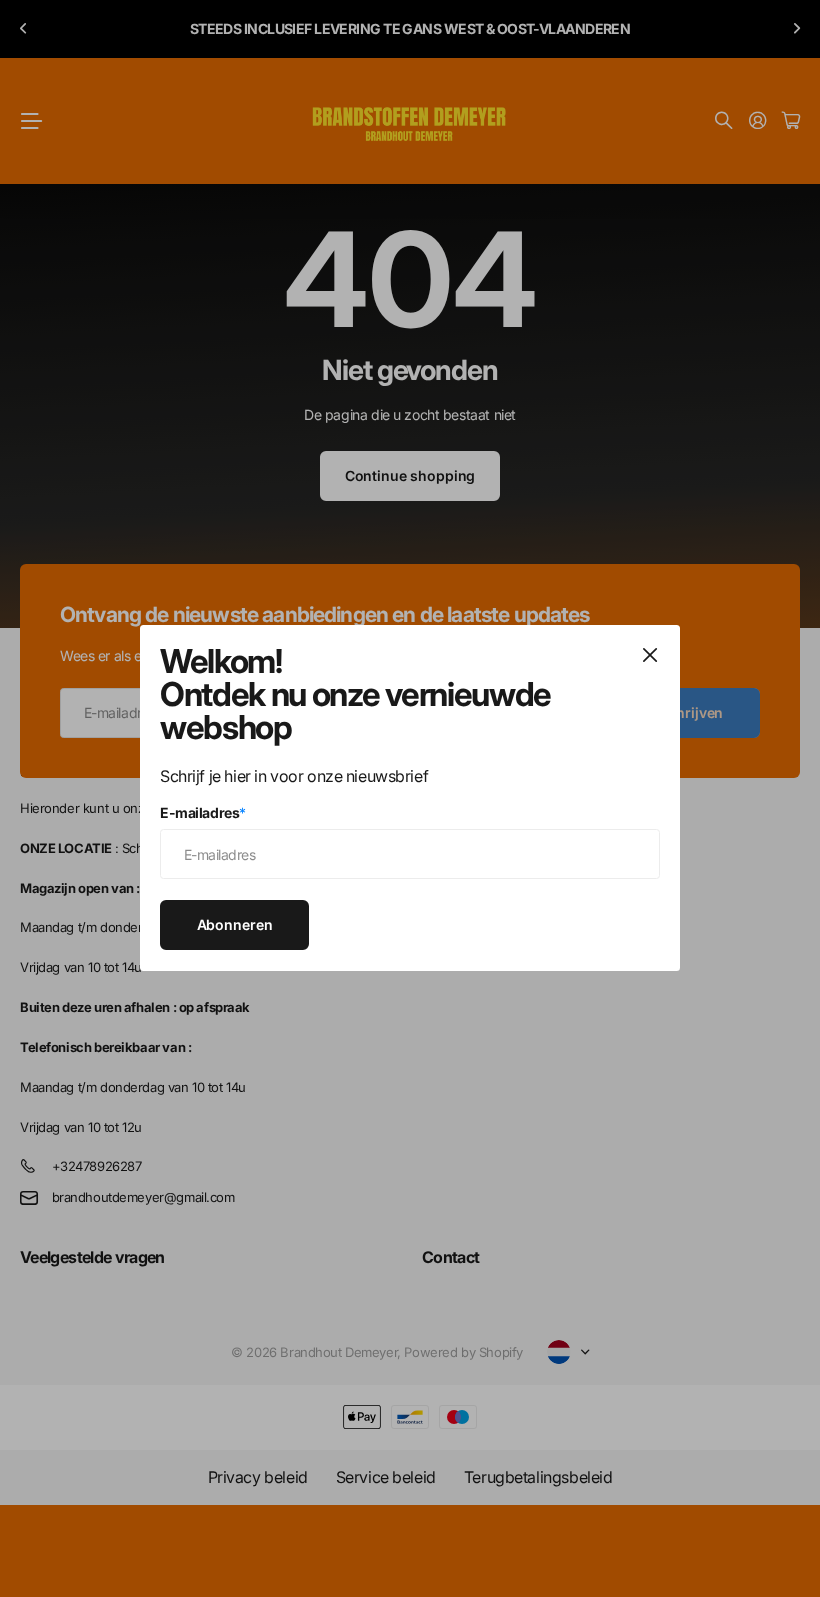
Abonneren (235, 924)
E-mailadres (203, 812)
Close (650, 655)
